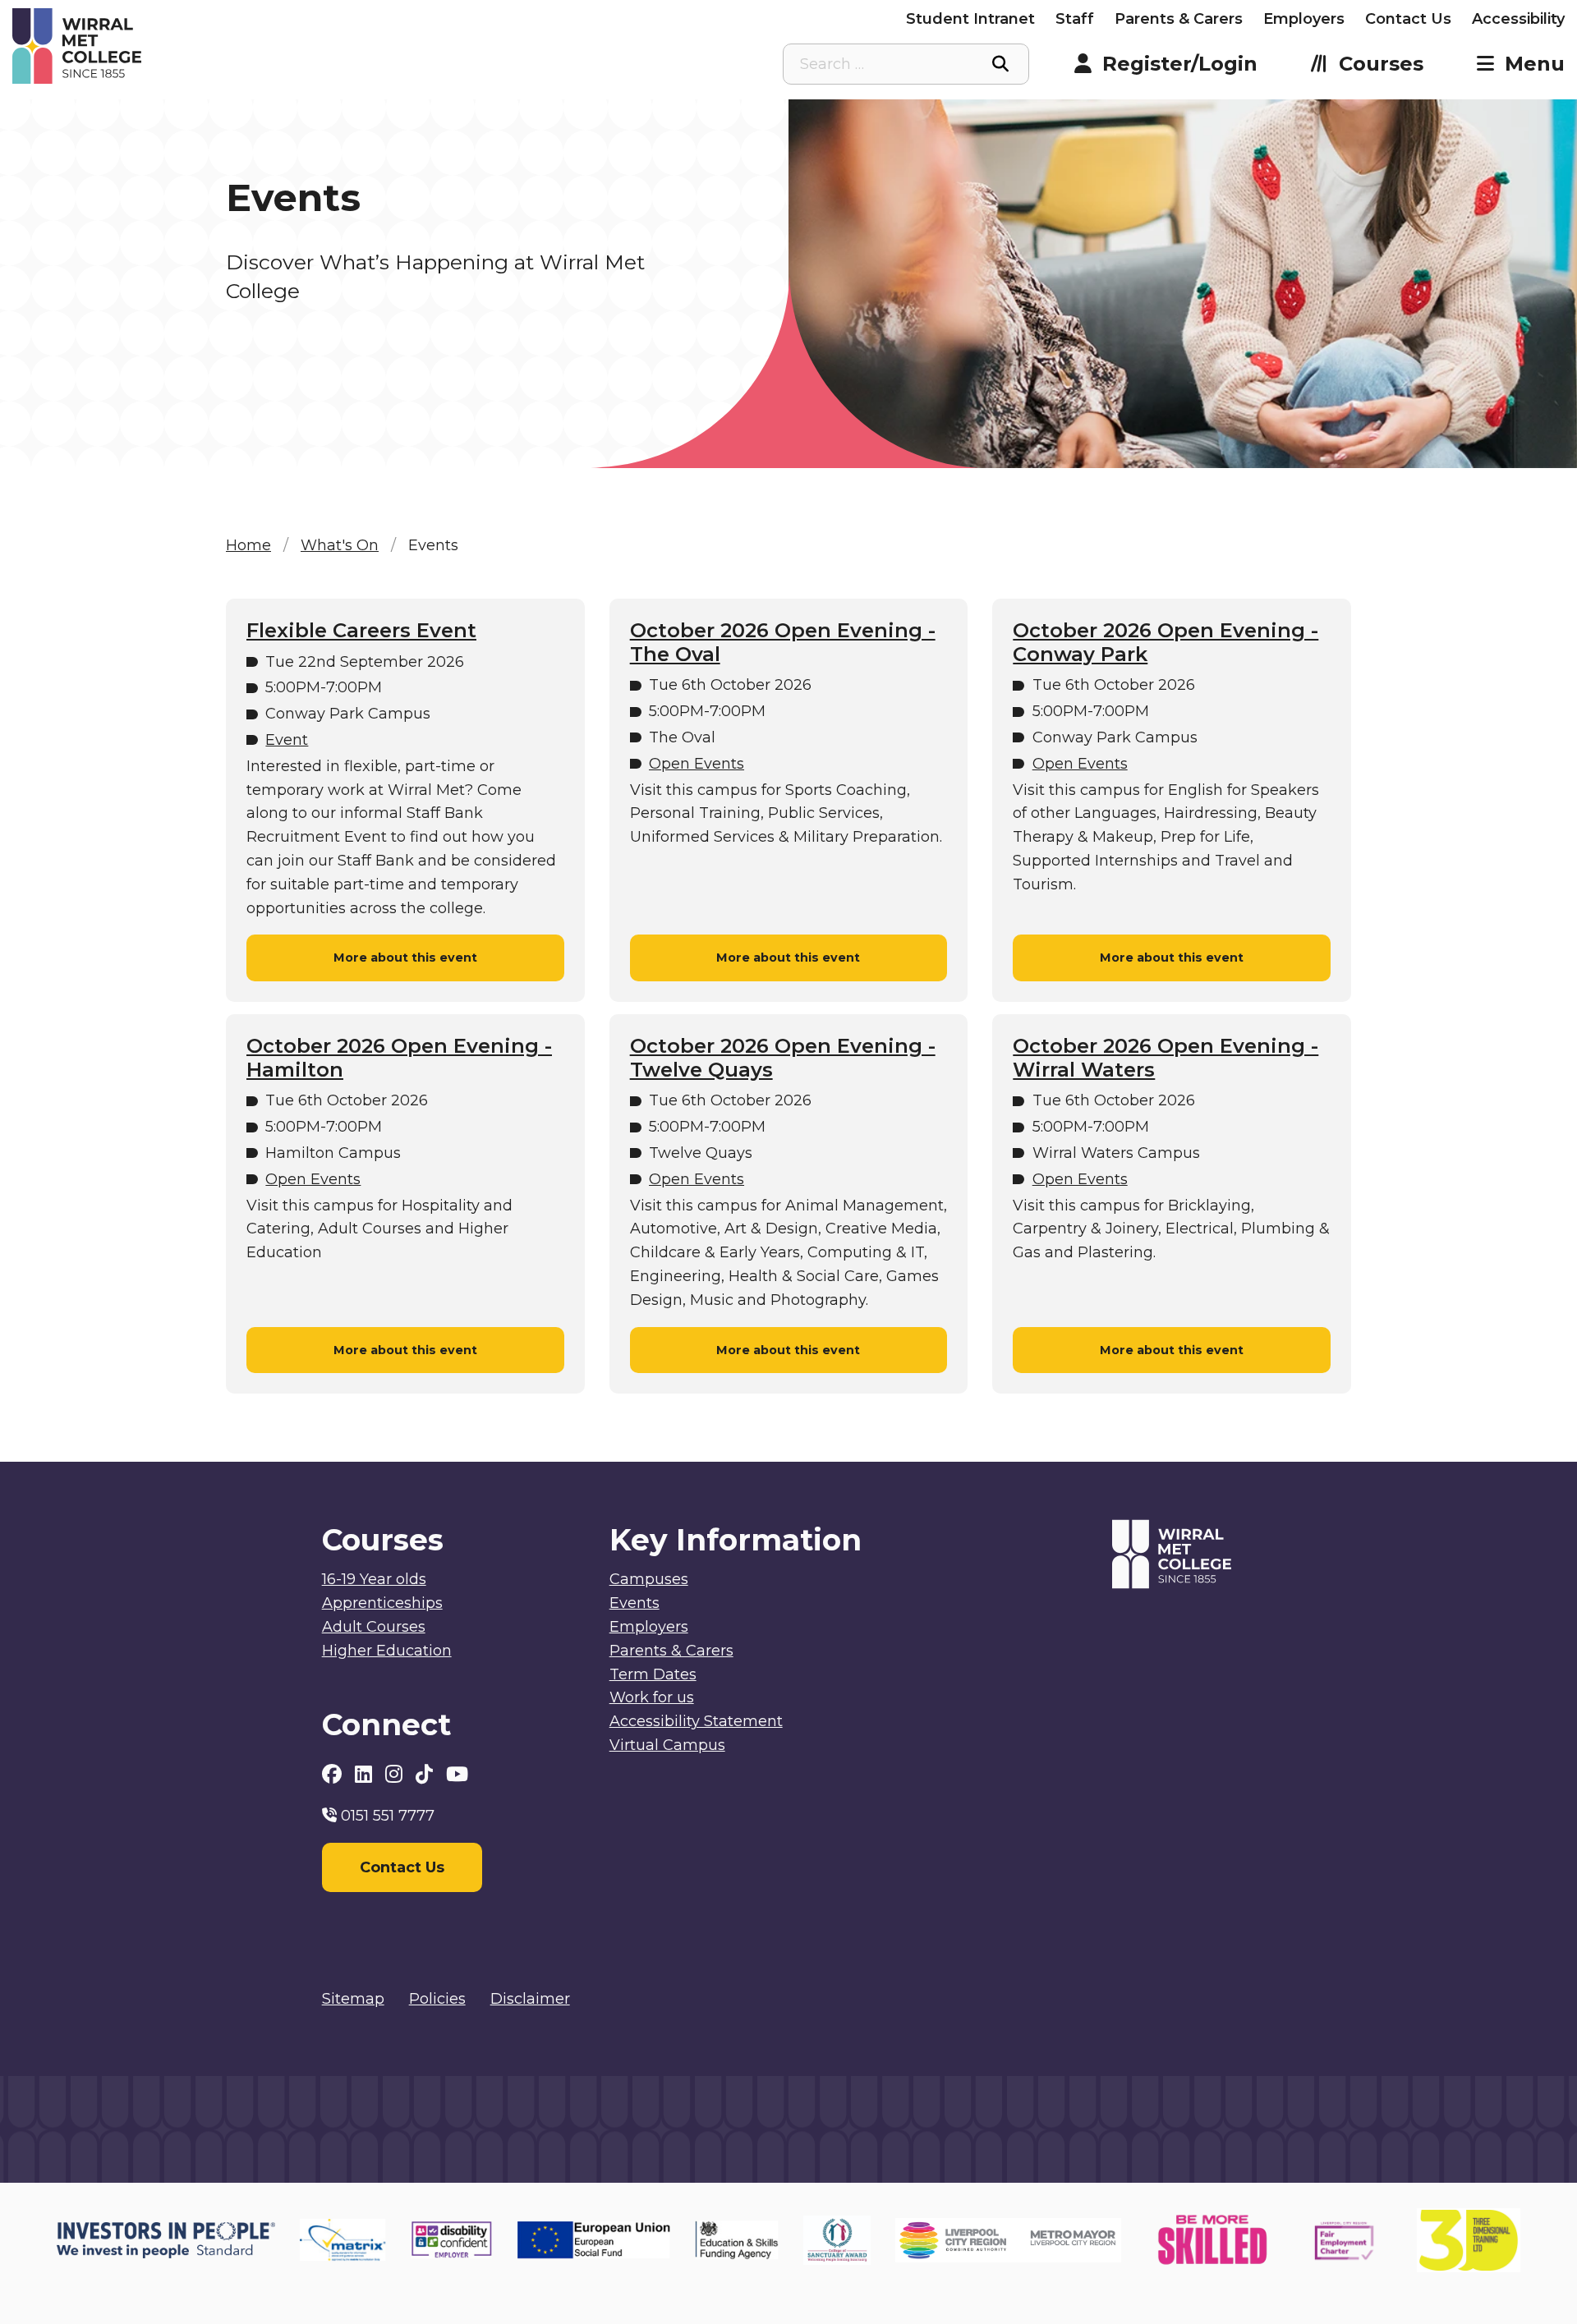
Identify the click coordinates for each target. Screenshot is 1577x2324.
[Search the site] (1000, 64)
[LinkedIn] (366, 1774)
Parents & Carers (1179, 19)
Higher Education (387, 1651)
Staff (1075, 19)
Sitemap (353, 1999)
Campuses (649, 1579)
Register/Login (1180, 64)
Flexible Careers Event (361, 631)
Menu (1535, 64)
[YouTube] (457, 1774)
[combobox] (906, 64)
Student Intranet (970, 19)
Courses (1381, 64)
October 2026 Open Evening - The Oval (783, 643)
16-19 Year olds (374, 1579)
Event (287, 740)
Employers (1304, 19)
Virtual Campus (667, 1745)
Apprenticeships (382, 1603)
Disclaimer (530, 1999)
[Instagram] (396, 1774)
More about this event (405, 958)
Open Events (697, 764)
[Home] (207, 46)
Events (634, 1603)
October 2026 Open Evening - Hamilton (399, 1058)
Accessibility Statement (696, 1721)
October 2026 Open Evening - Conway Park (1166, 643)
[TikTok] (427, 1774)
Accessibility (1518, 19)
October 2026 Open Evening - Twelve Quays (783, 1058)
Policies (437, 1999)
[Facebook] (334, 1774)
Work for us (652, 1697)
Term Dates (653, 1674)
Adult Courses (374, 1627)
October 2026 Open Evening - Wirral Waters (1166, 1058)
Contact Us (1408, 19)
